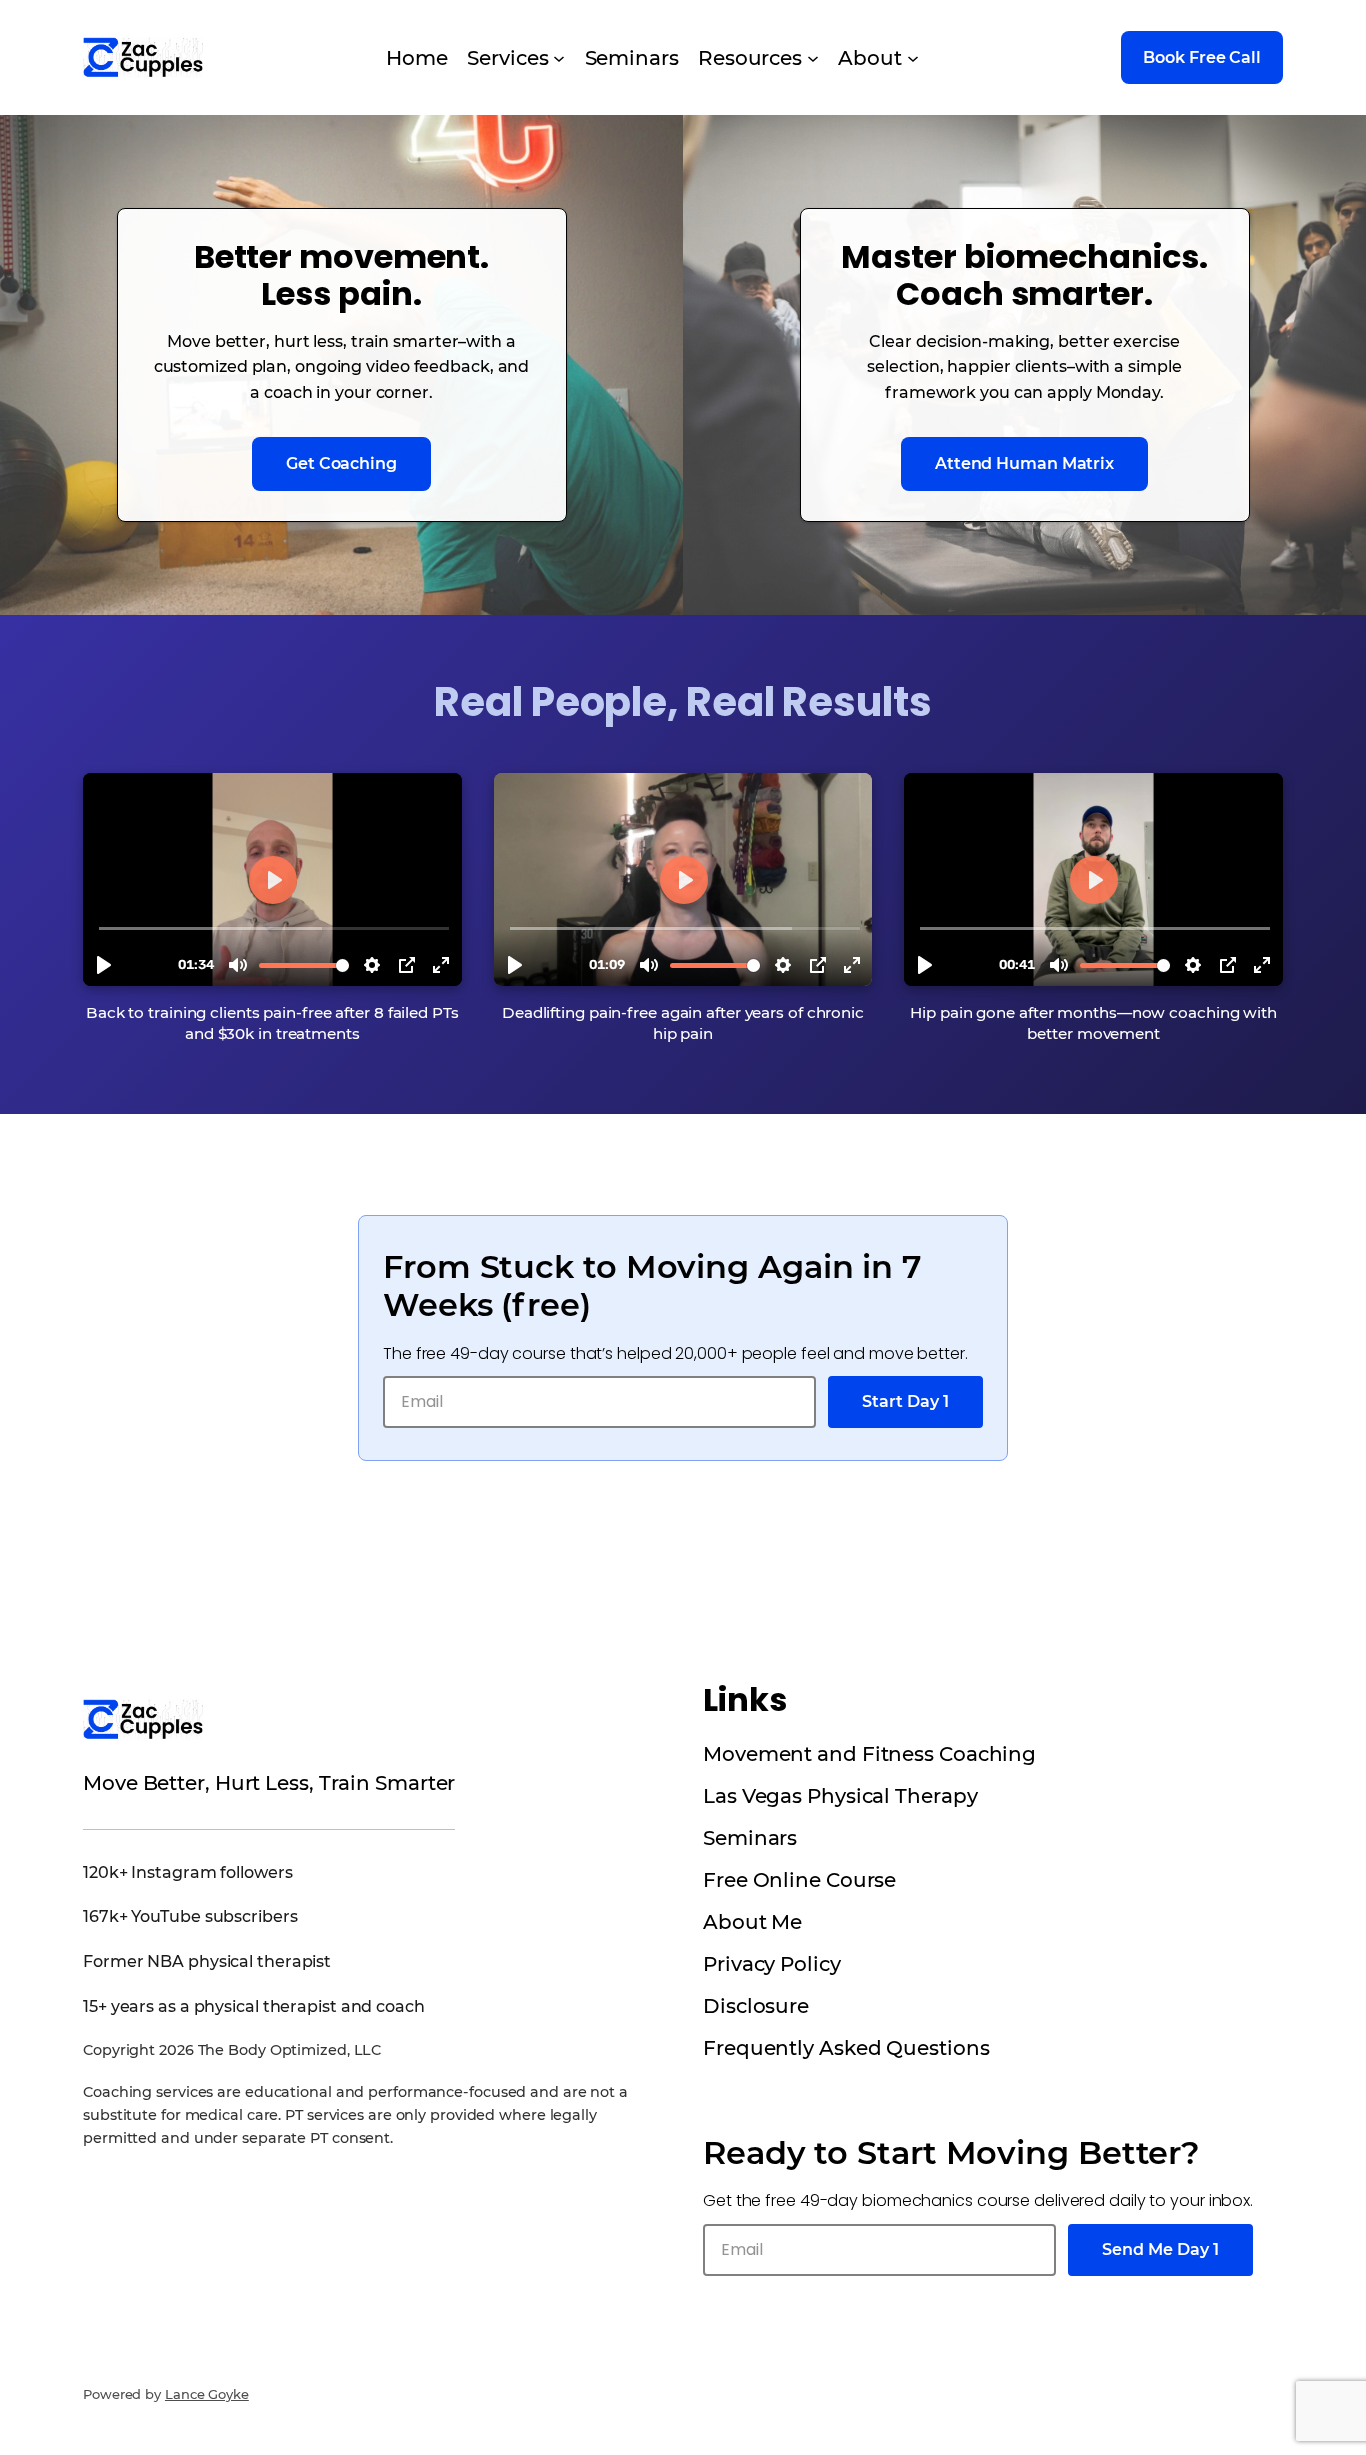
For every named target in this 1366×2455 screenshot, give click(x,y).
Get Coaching (341, 463)
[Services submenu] (559, 58)
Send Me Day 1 (1160, 2249)
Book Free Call (1202, 57)
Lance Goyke (207, 2394)
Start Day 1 (905, 1401)
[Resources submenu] (813, 58)
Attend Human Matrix (1024, 463)
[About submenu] (913, 58)
